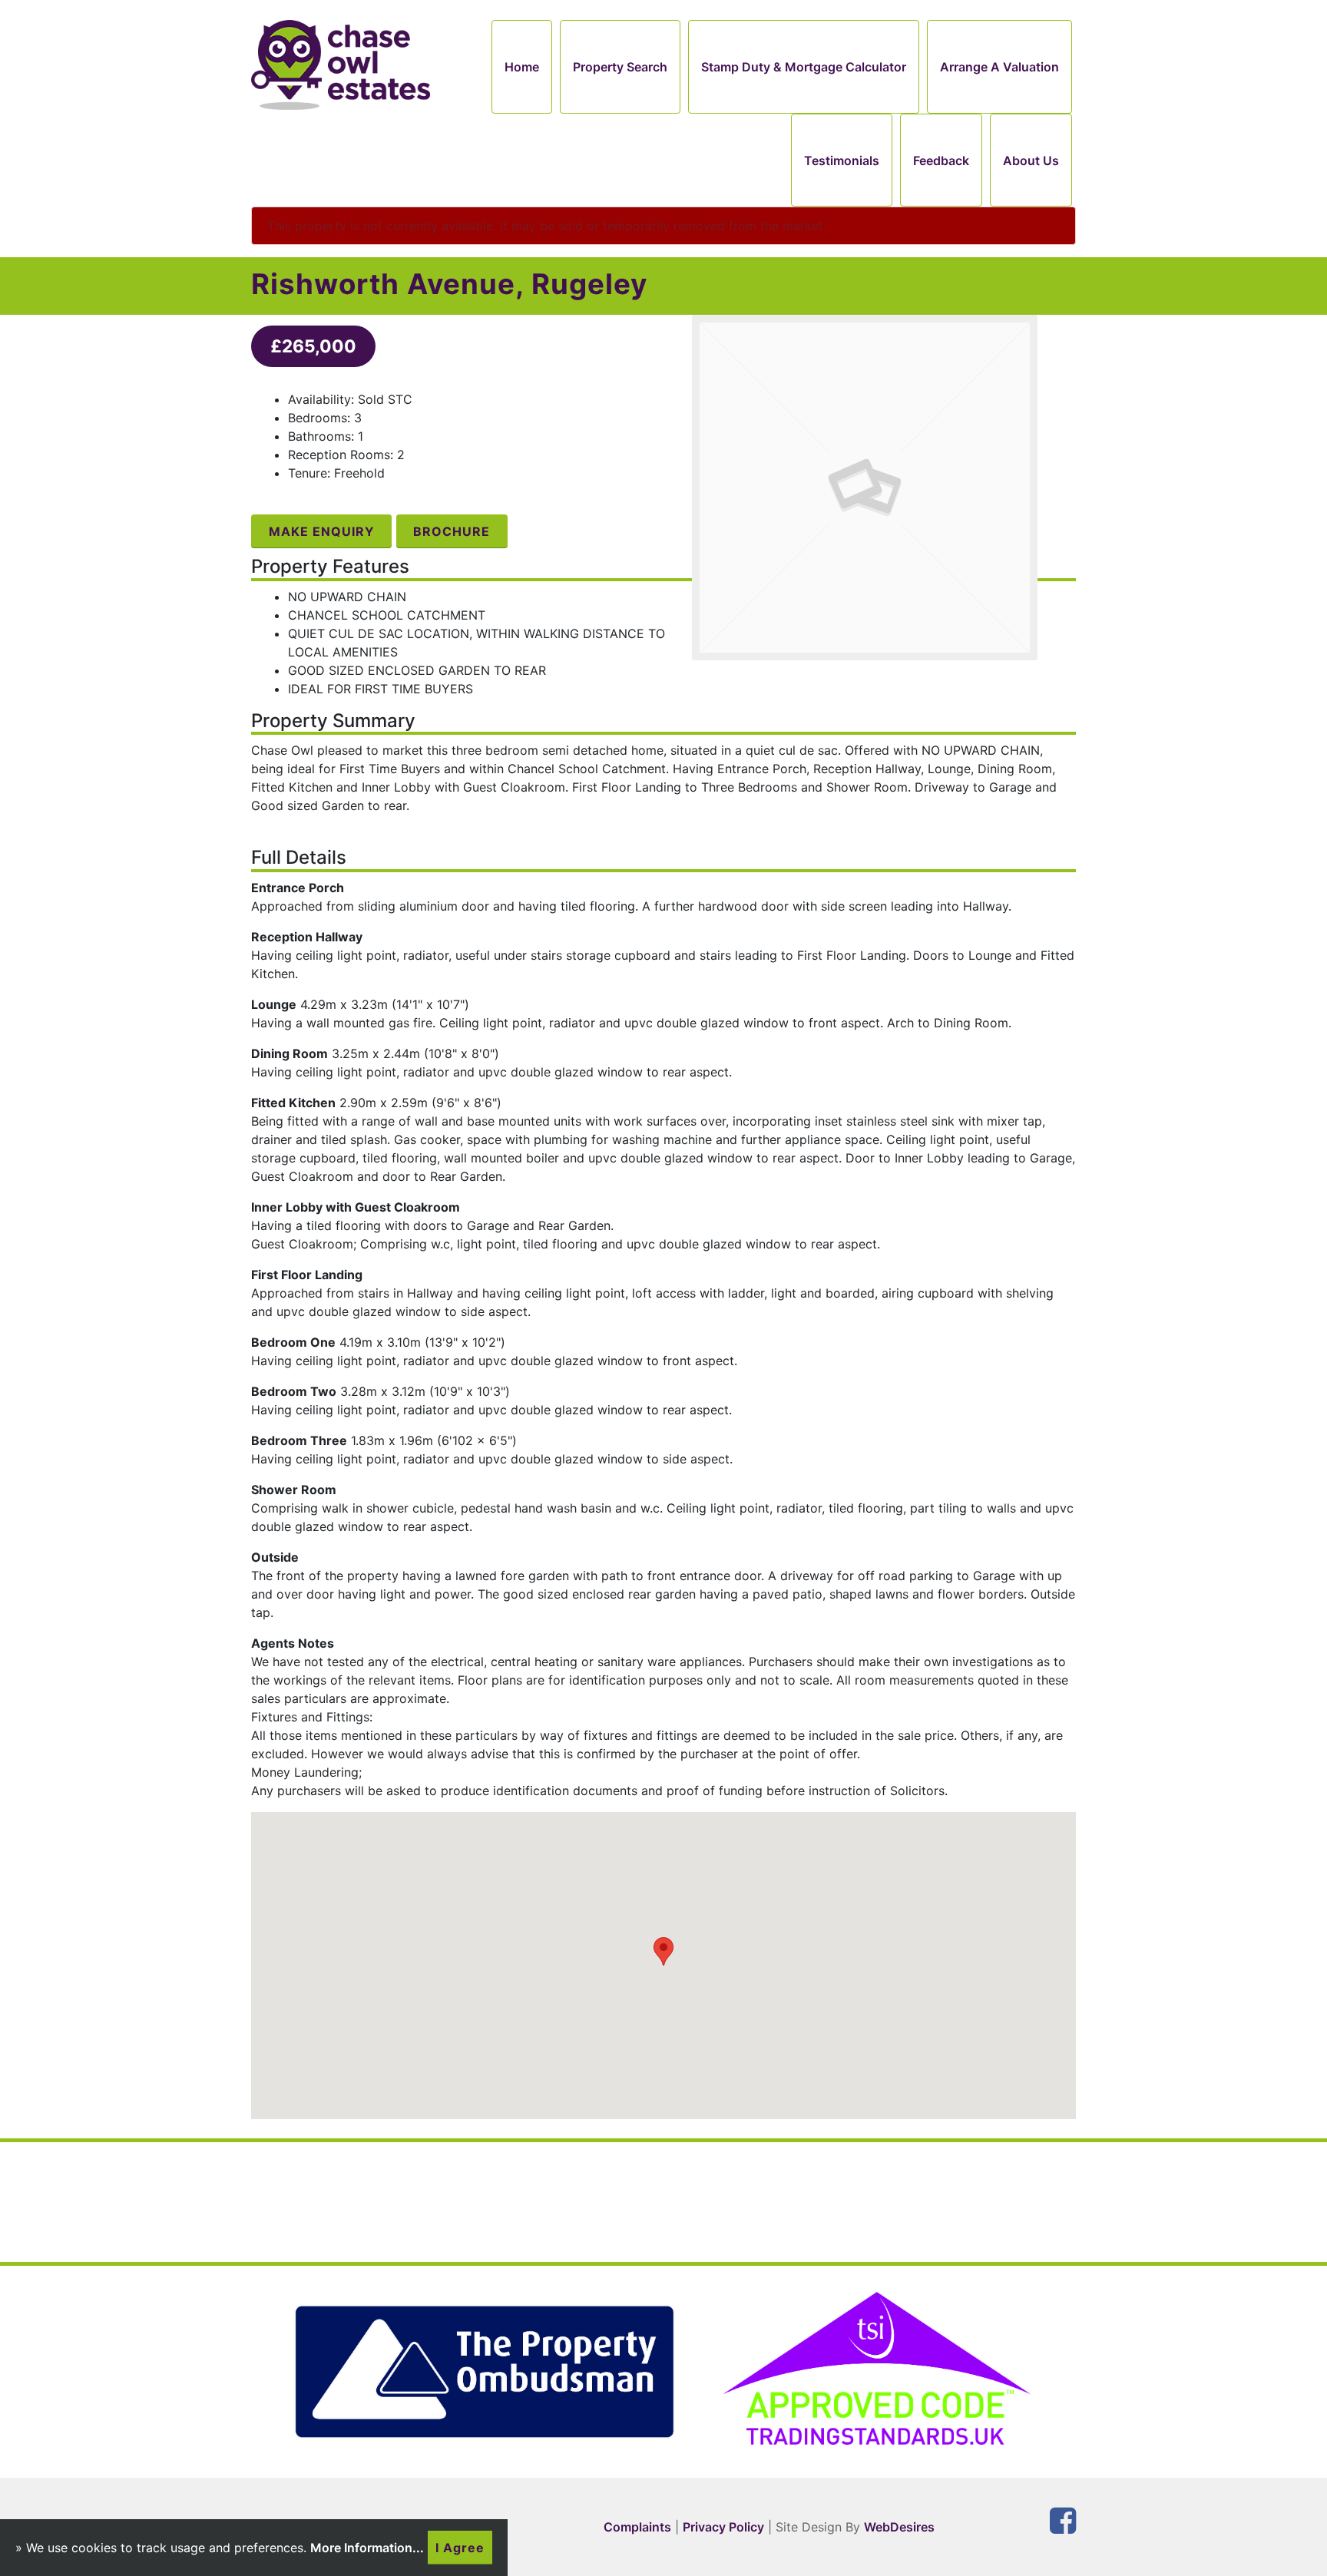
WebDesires (899, 2527)
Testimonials (842, 160)
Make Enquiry (322, 531)
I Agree (460, 2548)
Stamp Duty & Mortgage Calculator (804, 67)
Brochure (452, 531)
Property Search (620, 67)
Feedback (941, 160)
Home (522, 67)
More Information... (367, 2548)
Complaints (637, 2527)
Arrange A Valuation (999, 67)
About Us (1031, 160)
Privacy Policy (723, 2527)
